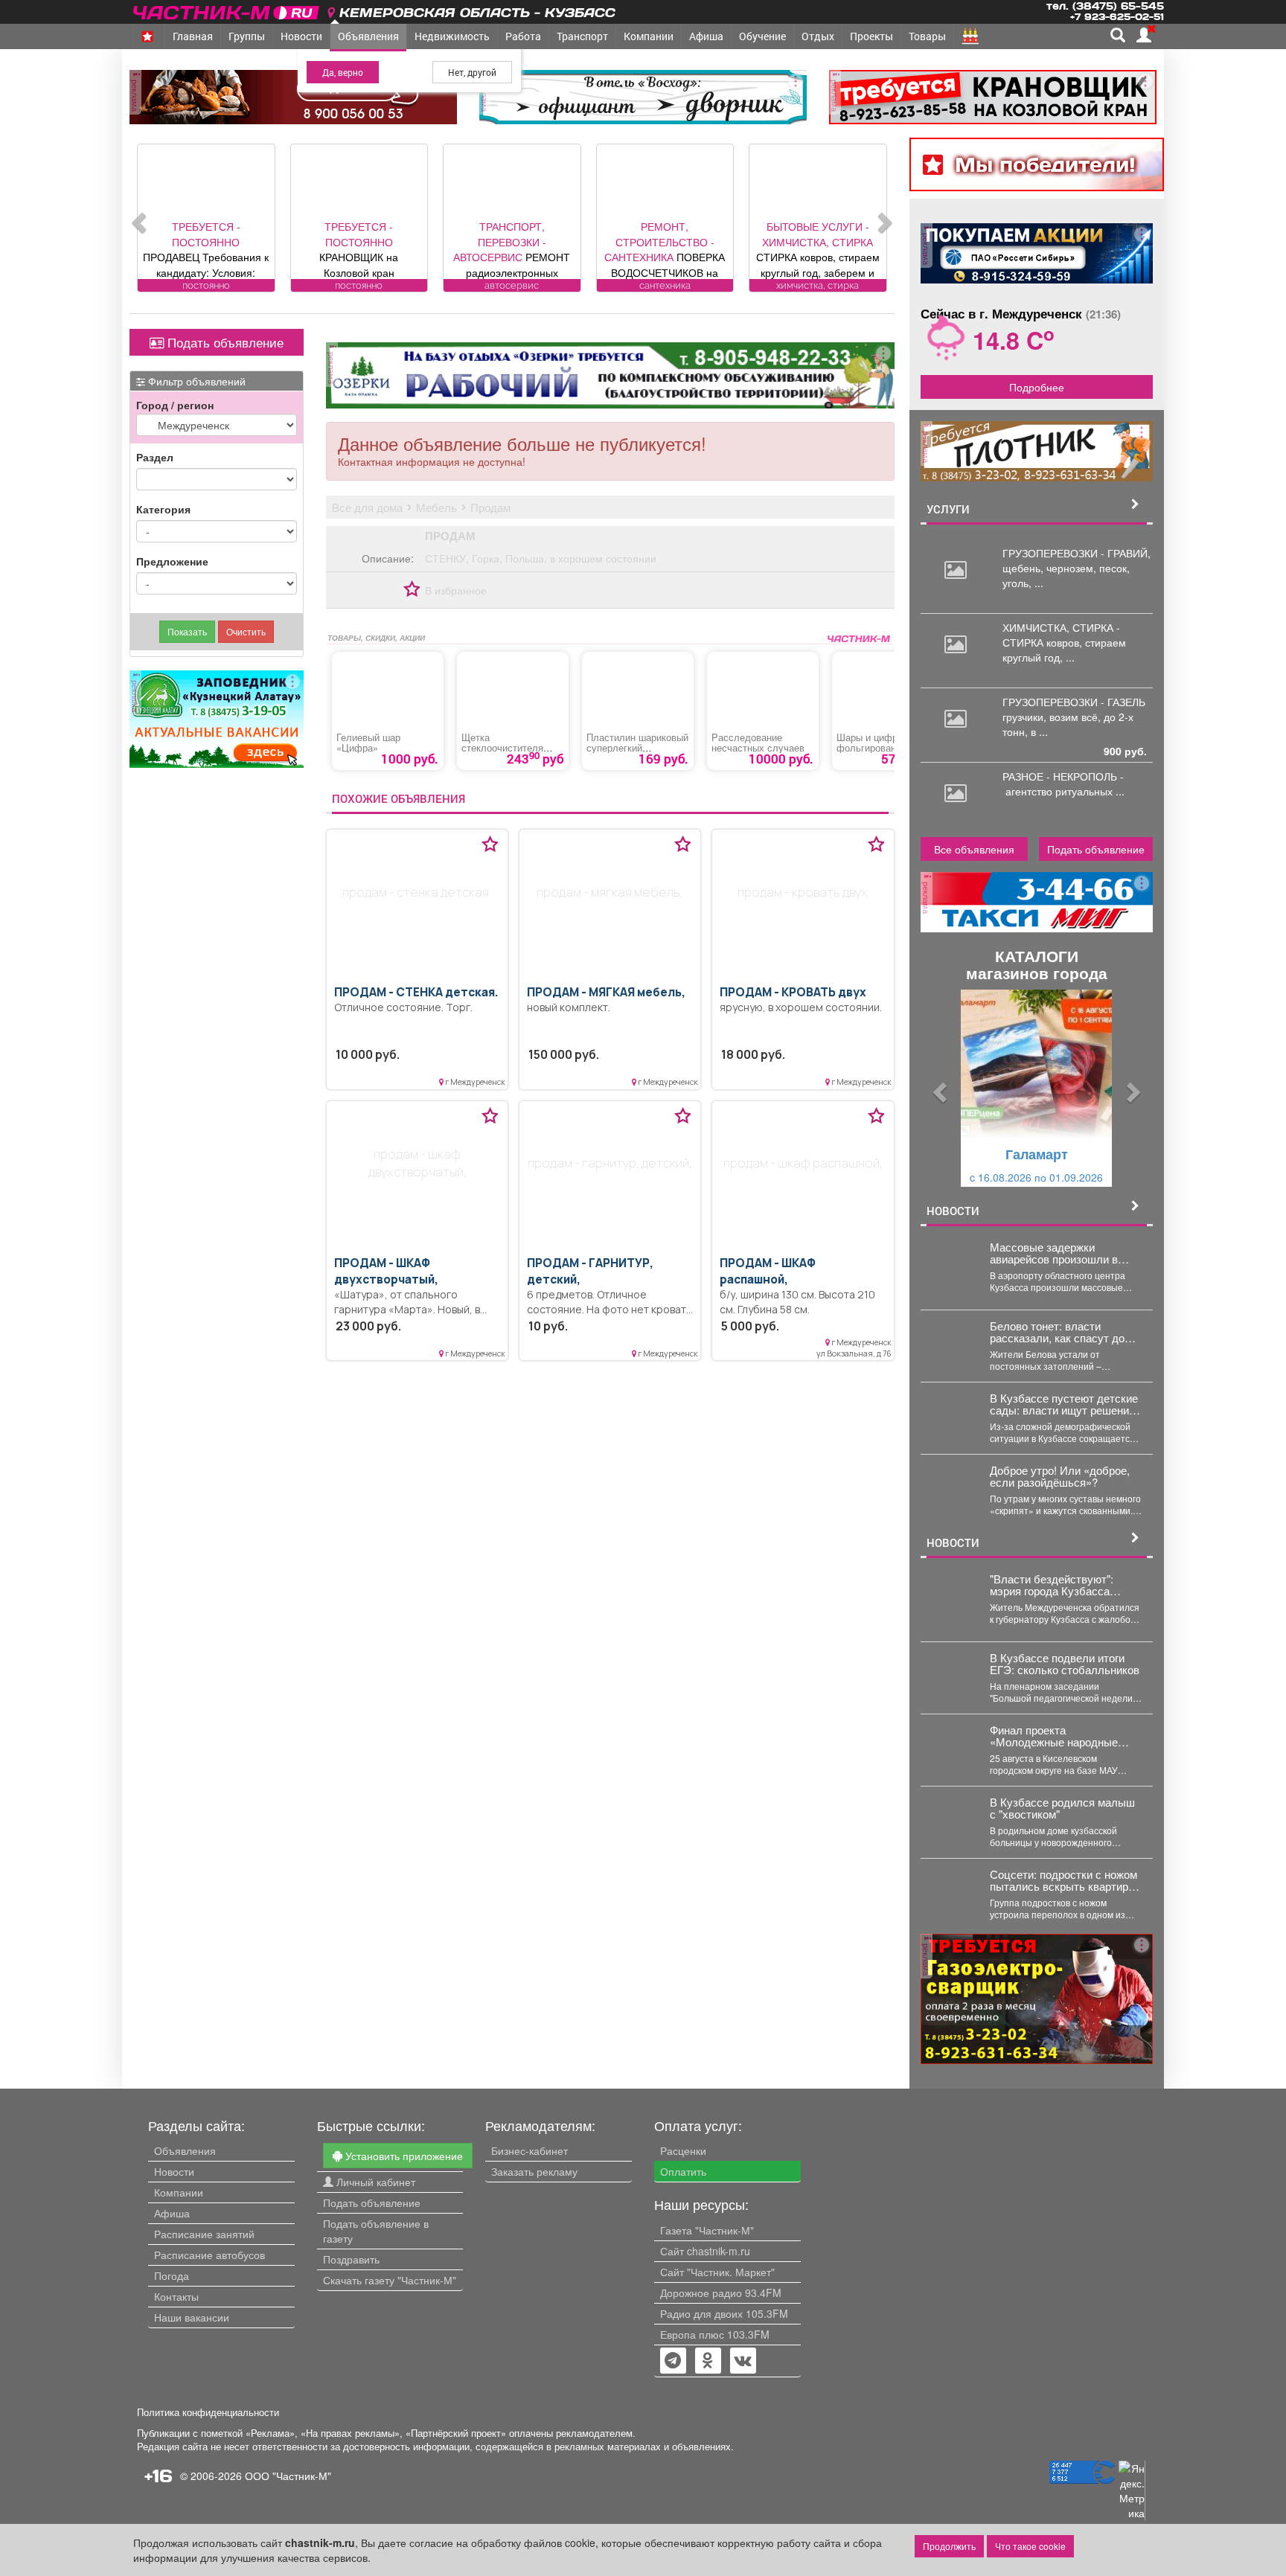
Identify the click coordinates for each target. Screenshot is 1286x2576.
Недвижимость (452, 36)
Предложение (172, 561)
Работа (523, 36)
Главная (193, 36)
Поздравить (351, 2259)
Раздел (155, 457)
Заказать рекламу (534, 2171)
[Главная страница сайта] (227, 10)
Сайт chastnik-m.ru (705, 2251)
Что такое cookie (1030, 2546)
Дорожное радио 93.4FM (721, 2293)
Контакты (176, 2296)
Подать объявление (224, 342)
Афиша (706, 36)
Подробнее (1037, 387)
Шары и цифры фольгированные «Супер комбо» (875, 748)
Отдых (818, 36)
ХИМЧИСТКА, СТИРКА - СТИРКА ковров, (1061, 635)
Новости (301, 36)
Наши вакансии (192, 2317)
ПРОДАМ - (416, 992)
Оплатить (683, 2171)
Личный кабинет (374, 2182)
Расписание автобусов (209, 2255)
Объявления (368, 36)
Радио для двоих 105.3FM (724, 2313)
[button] (938, 1088)
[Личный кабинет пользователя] (1144, 35)
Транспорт (582, 36)
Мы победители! (1045, 164)
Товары (927, 36)
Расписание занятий (204, 2234)
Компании (649, 36)
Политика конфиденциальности (208, 2412)
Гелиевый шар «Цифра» (368, 743)
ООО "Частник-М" (288, 2476)
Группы (247, 36)
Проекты (871, 36)
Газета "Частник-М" (707, 2230)
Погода (172, 2275)
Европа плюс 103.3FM (715, 2334)
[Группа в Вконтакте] (743, 2362)
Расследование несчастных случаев (758, 743)
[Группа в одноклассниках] (673, 2362)
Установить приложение (403, 2156)
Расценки (683, 2150)
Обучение (762, 36)
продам (450, 536)
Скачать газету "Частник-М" (390, 2280)
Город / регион (175, 405)
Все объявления (974, 849)
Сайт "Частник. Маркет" (717, 2272)
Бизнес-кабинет (530, 2150)
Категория (163, 509)
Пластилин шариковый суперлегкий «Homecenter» (637, 748)
